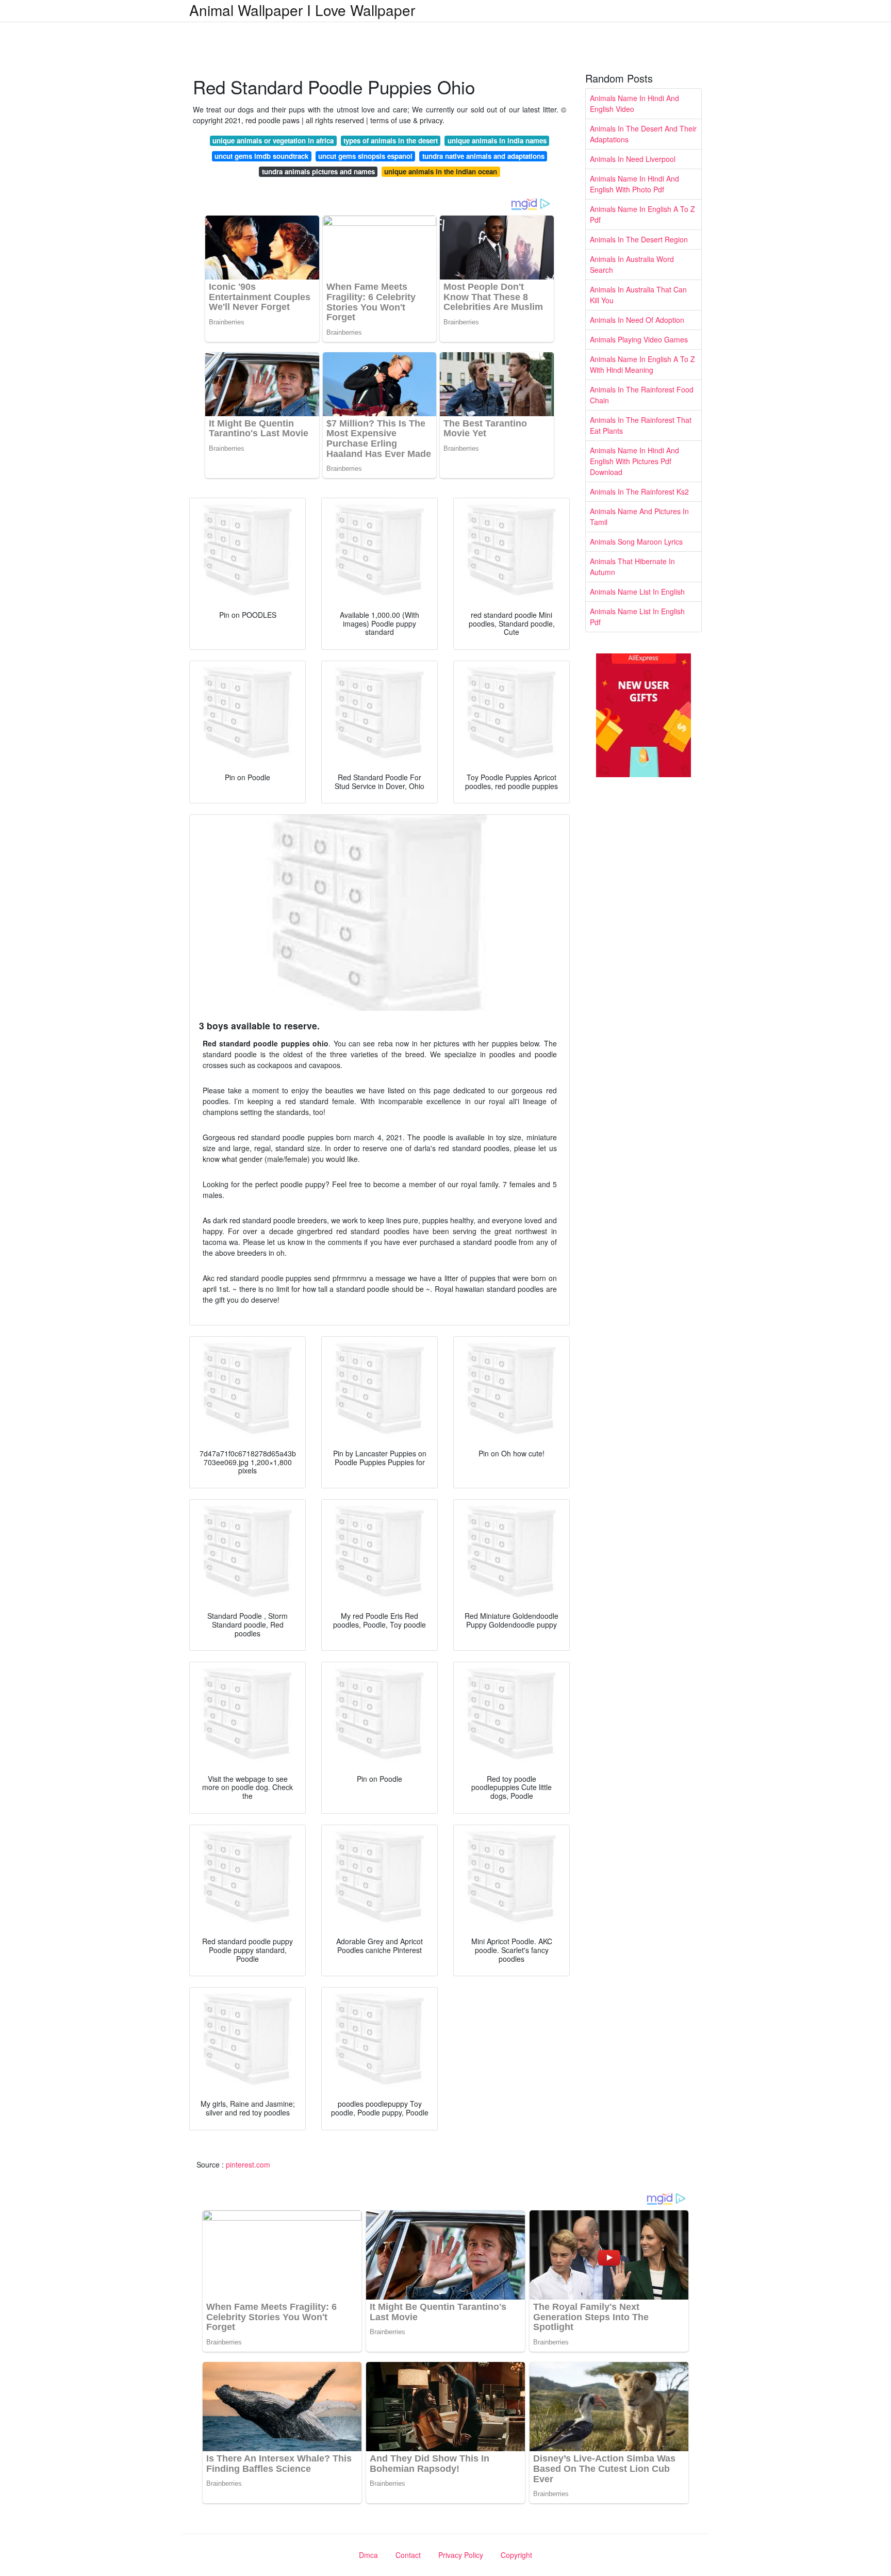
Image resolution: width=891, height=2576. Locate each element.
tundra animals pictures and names (318, 171)
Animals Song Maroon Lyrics (636, 542)
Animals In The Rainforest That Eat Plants (641, 425)
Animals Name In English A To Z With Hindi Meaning (642, 364)
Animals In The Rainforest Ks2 (639, 491)
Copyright (516, 2555)
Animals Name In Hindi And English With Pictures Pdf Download (634, 461)
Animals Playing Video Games (639, 339)
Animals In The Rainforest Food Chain (642, 395)
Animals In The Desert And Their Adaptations (643, 134)
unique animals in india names (497, 141)
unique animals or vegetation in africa (273, 141)
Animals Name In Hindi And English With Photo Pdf (634, 184)
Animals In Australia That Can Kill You (638, 295)
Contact (408, 2555)
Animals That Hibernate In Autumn (632, 567)
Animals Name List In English (637, 592)
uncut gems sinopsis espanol (365, 156)
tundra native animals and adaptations (483, 156)
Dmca (368, 2555)
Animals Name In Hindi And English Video (634, 103)
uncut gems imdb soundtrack (261, 156)
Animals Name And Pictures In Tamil (639, 516)
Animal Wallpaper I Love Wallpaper (302, 10)
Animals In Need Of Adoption (637, 320)
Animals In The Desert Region (639, 239)
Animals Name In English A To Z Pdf (642, 214)
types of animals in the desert (391, 141)
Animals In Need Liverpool (633, 159)
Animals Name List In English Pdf (637, 617)
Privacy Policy (461, 2555)
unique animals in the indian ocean (441, 171)
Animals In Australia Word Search (632, 264)
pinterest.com (248, 2164)
